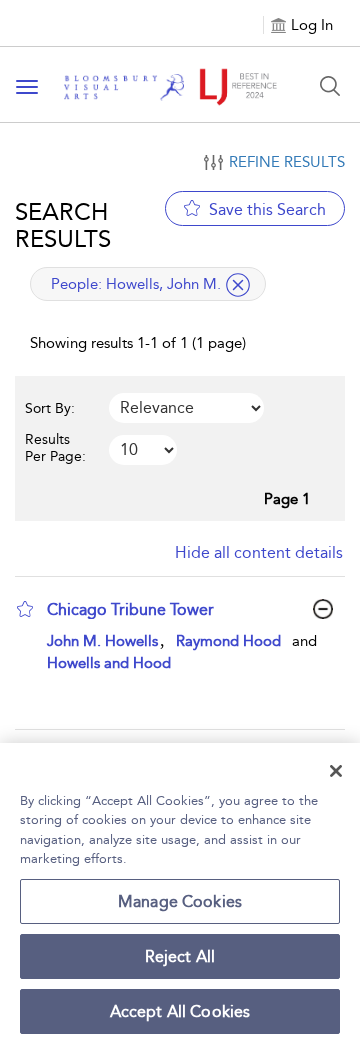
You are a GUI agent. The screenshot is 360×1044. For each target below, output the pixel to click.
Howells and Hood (109, 663)
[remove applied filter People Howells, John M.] (238, 285)
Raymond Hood (228, 641)
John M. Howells (102, 641)
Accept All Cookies (180, 1011)
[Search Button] (330, 86)
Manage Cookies (180, 901)
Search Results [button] (63, 225)
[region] (180, 893)
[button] (25, 609)
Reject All (180, 956)
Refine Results (287, 162)
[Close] (336, 771)
